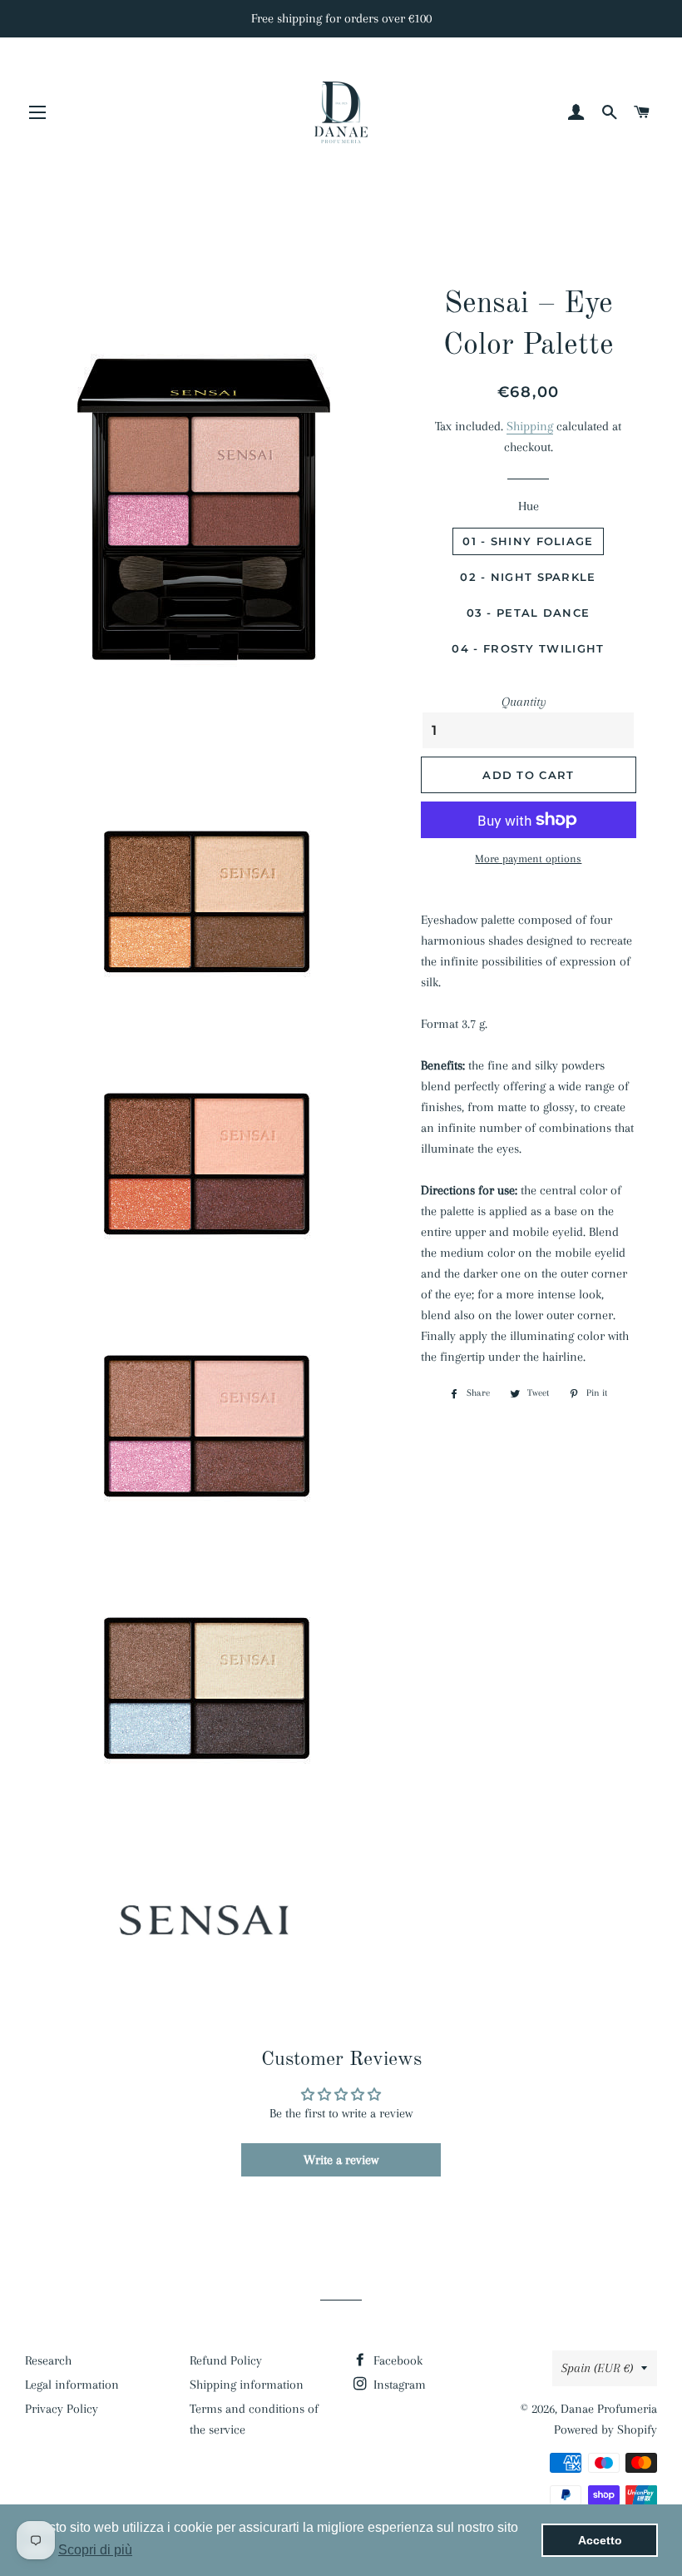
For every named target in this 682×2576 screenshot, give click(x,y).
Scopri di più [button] (95, 2550)
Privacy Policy (62, 2409)
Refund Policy (226, 2360)
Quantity (524, 702)
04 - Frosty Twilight (528, 648)
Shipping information (247, 2385)
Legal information (72, 2385)
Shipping (530, 426)
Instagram (398, 2385)
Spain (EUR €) (597, 2368)
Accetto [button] (600, 2540)
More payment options (528, 859)
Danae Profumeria (609, 2409)
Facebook (396, 2360)
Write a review (341, 2160)
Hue (529, 506)
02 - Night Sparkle (528, 577)
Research (48, 2360)
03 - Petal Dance (529, 613)
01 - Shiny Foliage (528, 541)
